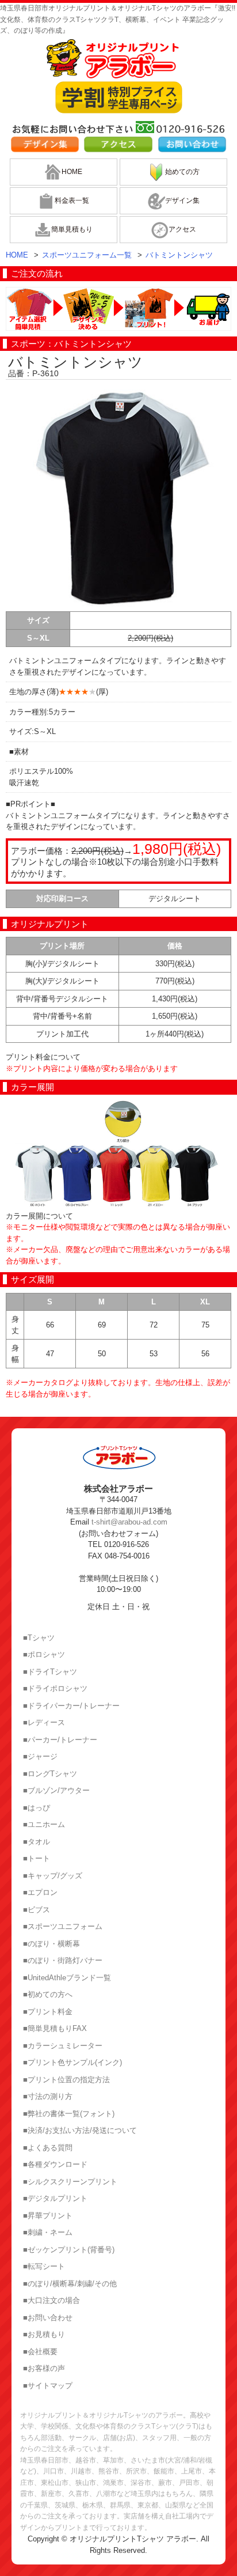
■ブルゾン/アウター (56, 1790)
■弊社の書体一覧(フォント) (69, 2114)
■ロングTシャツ (50, 1774)
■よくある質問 (48, 2148)
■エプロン (40, 1892)
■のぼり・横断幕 (51, 1944)
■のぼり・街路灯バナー (63, 1960)
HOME (72, 172)
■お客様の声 (44, 2368)
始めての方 (182, 172)
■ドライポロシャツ (55, 1688)
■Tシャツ (39, 1638)
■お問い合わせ (48, 2318)
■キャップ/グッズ (53, 1876)
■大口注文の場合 (51, 2300)
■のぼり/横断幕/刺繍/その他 (70, 2284)
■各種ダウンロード (55, 2164)
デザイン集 (182, 201)
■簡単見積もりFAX (55, 2028)
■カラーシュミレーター (63, 2046)
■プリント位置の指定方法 (66, 2080)
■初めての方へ (48, 1994)
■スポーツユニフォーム (63, 1926)
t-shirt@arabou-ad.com (129, 1522)
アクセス (182, 229)
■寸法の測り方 (48, 2096)
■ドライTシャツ (50, 1672)
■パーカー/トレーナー (60, 1740)
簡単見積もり (72, 229)
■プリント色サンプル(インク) (72, 2062)
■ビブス (37, 1910)
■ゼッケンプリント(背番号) (69, 2250)
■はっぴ (37, 1808)
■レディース (44, 1722)
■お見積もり (44, 2334)
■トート (37, 1858)
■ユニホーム (44, 1824)
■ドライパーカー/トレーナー (71, 1706)
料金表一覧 (72, 201)
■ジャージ (40, 1756)
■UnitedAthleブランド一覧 (67, 1978)
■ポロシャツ (44, 1654)
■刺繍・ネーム (48, 2232)
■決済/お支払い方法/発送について (80, 2130)
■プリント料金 (48, 2012)
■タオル (37, 1842)
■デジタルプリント (55, 2198)
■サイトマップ (48, 2386)
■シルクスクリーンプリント (70, 2182)
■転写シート (44, 2266)
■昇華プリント (48, 2216)
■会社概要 (40, 2352)
